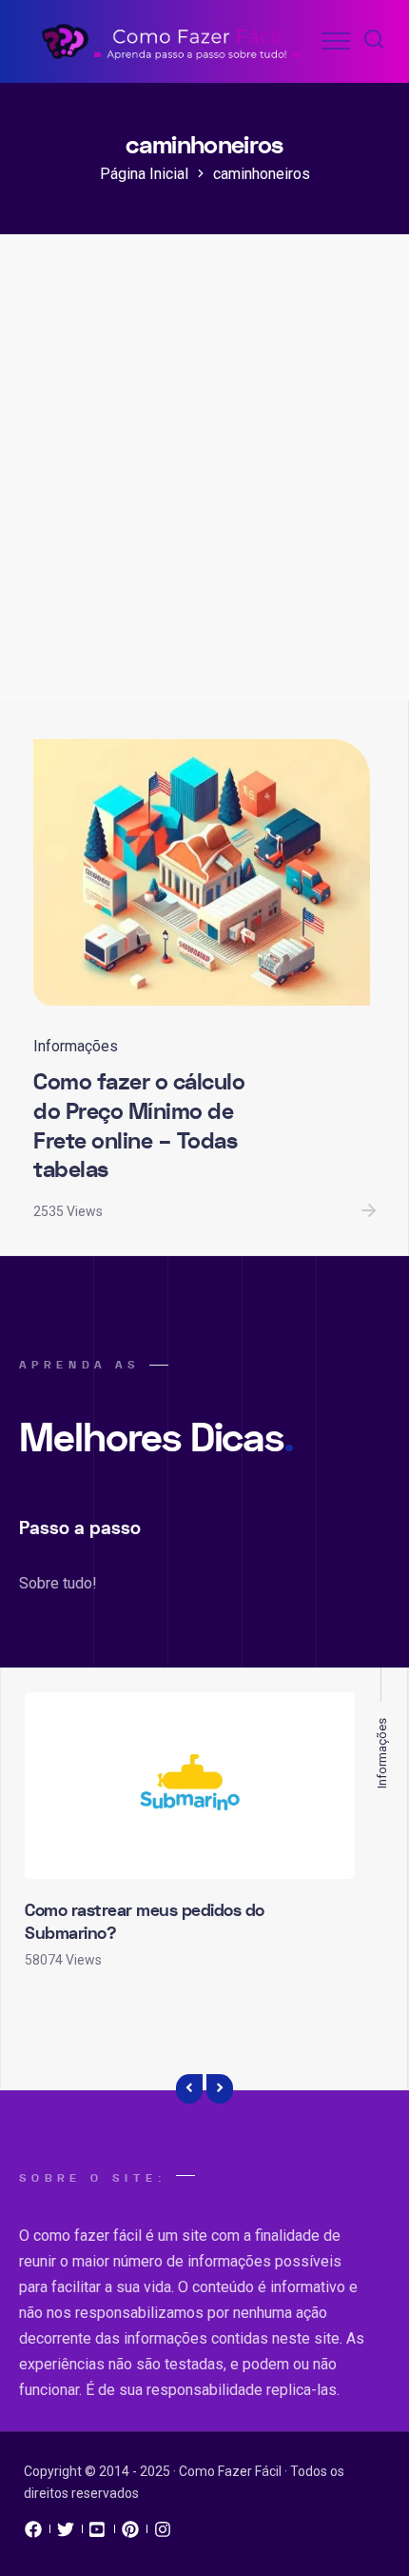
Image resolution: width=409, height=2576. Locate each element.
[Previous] (189, 2089)
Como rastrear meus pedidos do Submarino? (145, 1922)
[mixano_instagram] (163, 2534)
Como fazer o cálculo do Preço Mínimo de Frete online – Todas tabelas (139, 1126)
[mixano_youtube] (98, 2534)
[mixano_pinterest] (130, 2534)
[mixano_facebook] (33, 2534)
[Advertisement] (204, 487)
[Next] (220, 2089)
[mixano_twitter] (66, 2534)
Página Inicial (144, 174)
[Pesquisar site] (374, 41)
